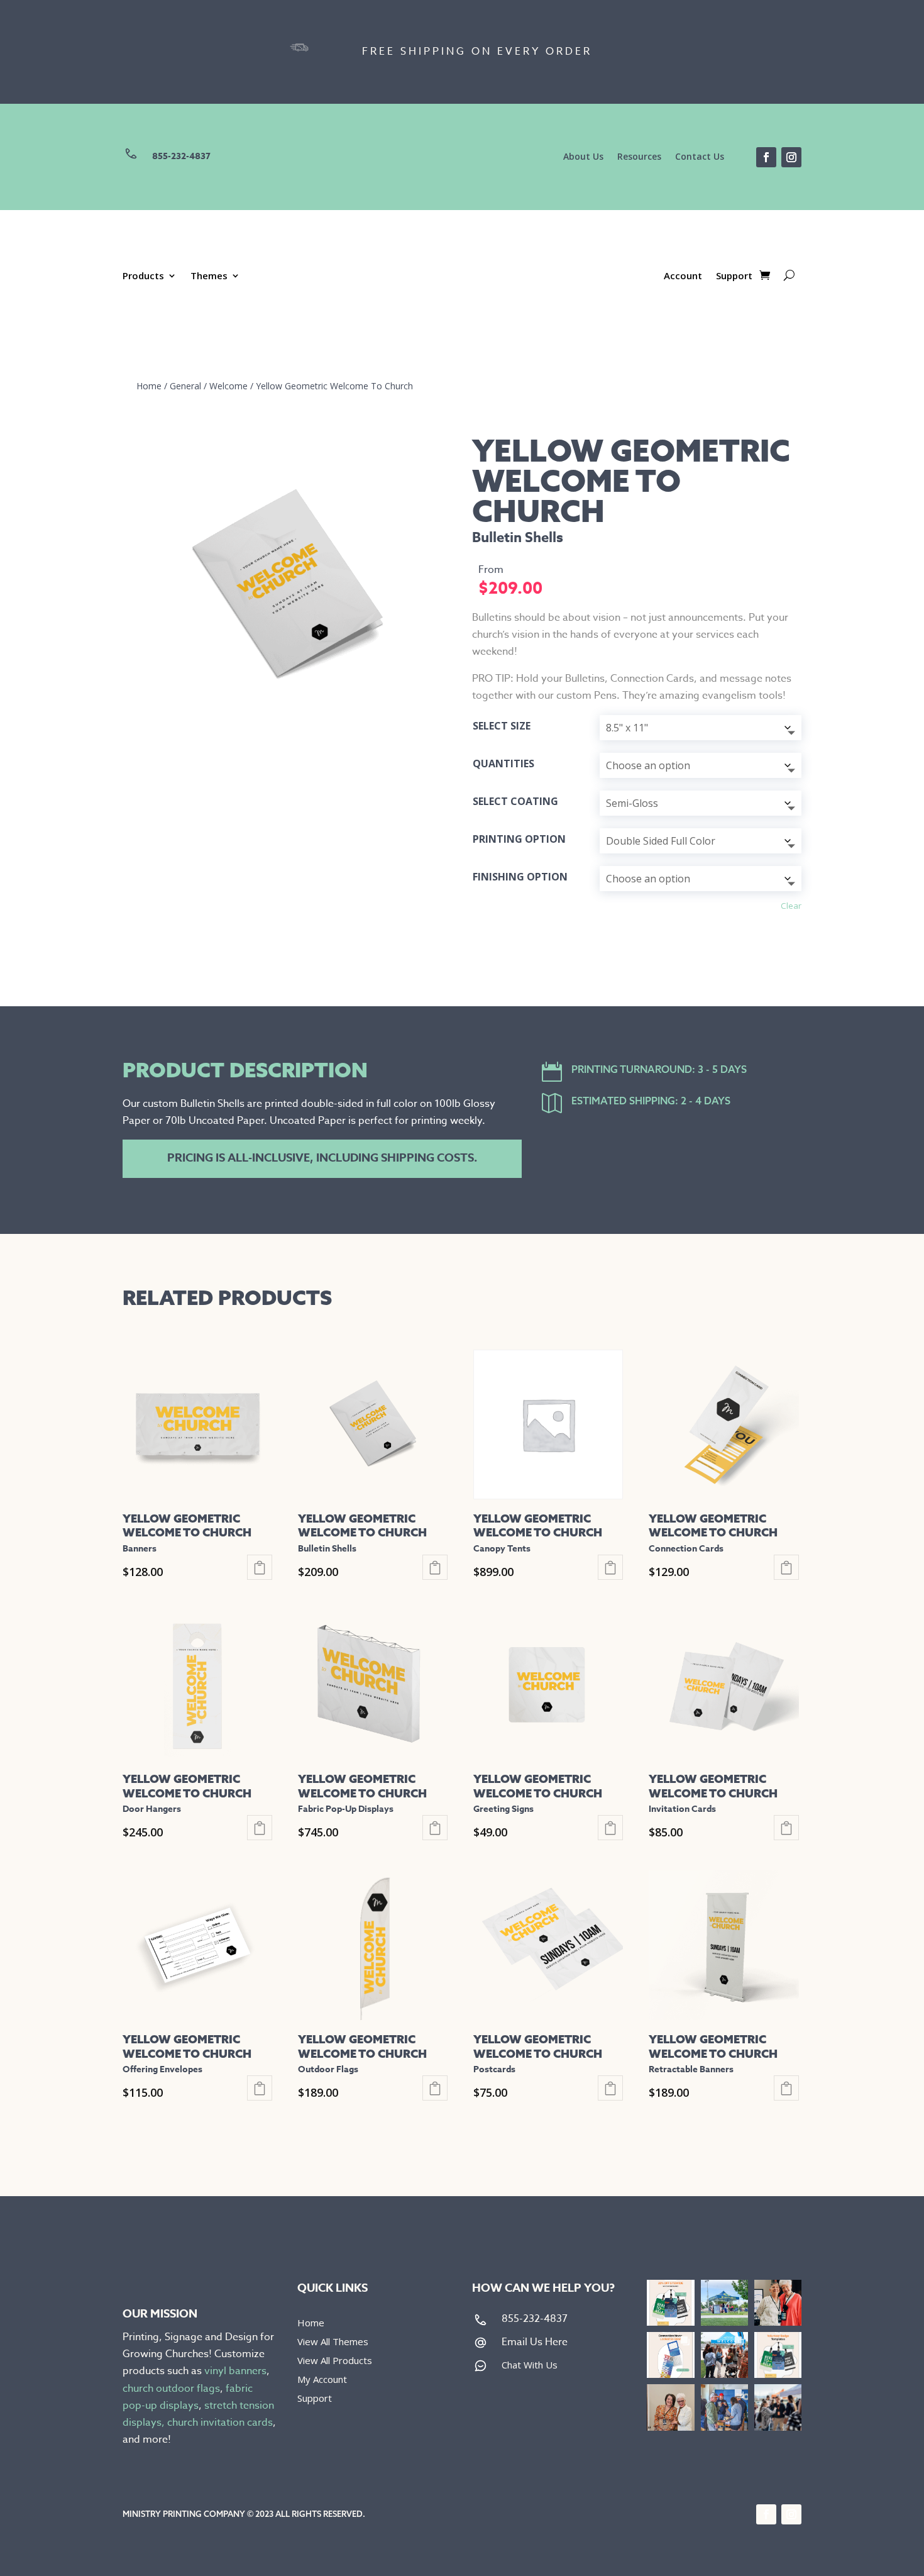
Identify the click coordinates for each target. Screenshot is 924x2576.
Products (143, 276)
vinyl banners (235, 2371)
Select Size (502, 726)
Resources (639, 157)
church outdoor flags (171, 2389)
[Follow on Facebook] (766, 157)
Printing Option (519, 839)
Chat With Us (530, 2365)
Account (683, 276)
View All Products (335, 2361)
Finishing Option (520, 877)
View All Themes (333, 2342)
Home (149, 386)
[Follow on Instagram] (791, 157)
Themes (209, 276)
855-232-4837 (181, 156)
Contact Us (700, 157)
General (185, 386)
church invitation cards (220, 2423)
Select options (260, 1567)
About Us (583, 157)
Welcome (228, 386)
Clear (791, 906)
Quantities (503, 763)
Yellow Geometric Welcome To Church (334, 386)
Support (734, 276)
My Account (322, 2380)
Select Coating (515, 801)
